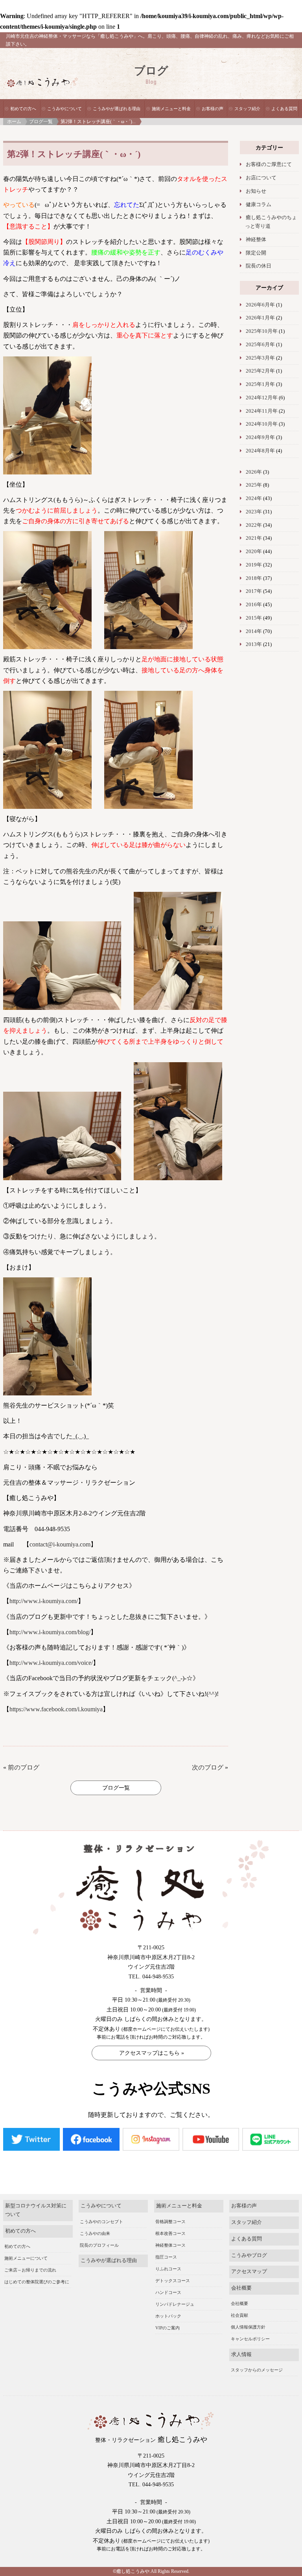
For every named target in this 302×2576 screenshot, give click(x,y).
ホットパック (168, 2316)
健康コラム (259, 205)
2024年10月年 (262, 424)
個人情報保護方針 (248, 2327)
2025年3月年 (260, 358)
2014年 (254, 631)
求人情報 (241, 2355)
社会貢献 (239, 2315)
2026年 (254, 472)
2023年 (254, 512)
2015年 (254, 618)
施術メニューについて (26, 2258)
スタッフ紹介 (247, 109)
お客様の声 (213, 109)
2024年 (254, 498)
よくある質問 (284, 109)
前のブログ (24, 1767)
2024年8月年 (260, 451)
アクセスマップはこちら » (152, 2053)
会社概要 (241, 2288)
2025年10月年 (262, 331)
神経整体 (256, 240)
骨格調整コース (170, 2222)
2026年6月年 (260, 305)
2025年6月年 (260, 345)
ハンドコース (168, 2292)
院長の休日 (259, 266)
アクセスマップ (249, 2272)
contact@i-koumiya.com (60, 1544)
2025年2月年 (260, 371)
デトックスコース (173, 2281)
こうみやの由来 (95, 2233)
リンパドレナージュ (175, 2304)
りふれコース (168, 2269)
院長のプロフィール (99, 2245)
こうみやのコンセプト (101, 2222)
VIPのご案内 (168, 2328)
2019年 (254, 565)
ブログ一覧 (41, 122)
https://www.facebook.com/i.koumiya (56, 1709)
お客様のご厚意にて (269, 164)
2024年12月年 (262, 398)
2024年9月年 (260, 437)
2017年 (254, 591)
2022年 (254, 525)
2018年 (254, 578)
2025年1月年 (260, 384)
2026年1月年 (260, 318)
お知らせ (256, 191)
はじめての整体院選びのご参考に (37, 2282)
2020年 (254, 552)
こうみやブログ (249, 2255)
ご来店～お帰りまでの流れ (30, 2270)
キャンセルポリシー (250, 2339)
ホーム (14, 122)
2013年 (254, 644)
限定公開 (256, 253)
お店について (261, 178)
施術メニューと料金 (171, 109)
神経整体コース (170, 2245)
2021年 (254, 538)
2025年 (254, 485)
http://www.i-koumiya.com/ (44, 1601)
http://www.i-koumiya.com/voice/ (51, 1663)
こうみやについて (64, 109)
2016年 (254, 605)
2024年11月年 (262, 411)
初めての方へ (23, 109)
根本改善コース (170, 2233)
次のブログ (208, 1767)
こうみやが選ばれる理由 (117, 109)
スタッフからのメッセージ (257, 2370)
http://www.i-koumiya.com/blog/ (50, 1632)
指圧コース (166, 2257)
